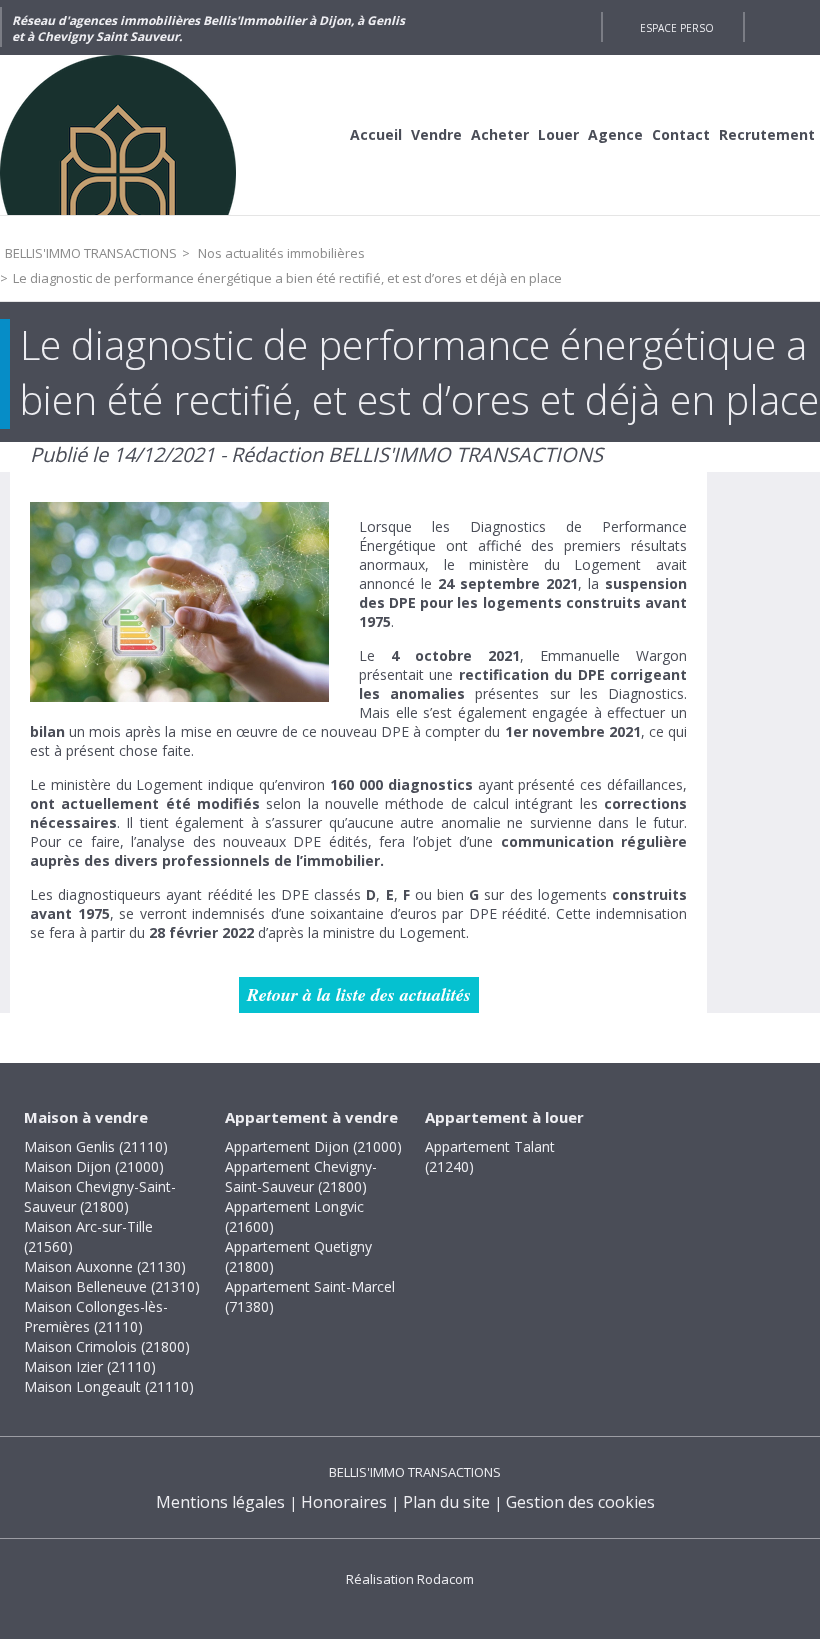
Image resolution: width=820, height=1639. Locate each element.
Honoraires (344, 1502)
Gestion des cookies (580, 1502)
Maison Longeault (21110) (109, 1386)
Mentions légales (220, 1502)
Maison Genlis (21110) (96, 1146)
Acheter (500, 134)
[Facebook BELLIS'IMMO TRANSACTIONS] (540, 27)
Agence (615, 134)
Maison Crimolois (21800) (107, 1346)
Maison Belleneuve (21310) (112, 1286)
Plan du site (446, 1502)
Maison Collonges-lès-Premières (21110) (96, 1316)
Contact (681, 134)
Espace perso (677, 28)
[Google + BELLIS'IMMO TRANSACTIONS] (576, 27)
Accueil (376, 134)
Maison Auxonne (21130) (105, 1266)
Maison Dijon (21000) (94, 1166)
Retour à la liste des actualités (359, 994)
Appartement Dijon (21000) (313, 1146)
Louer (558, 134)
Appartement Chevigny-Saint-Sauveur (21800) (301, 1176)
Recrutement (767, 134)
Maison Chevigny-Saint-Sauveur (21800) (100, 1196)
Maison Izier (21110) (90, 1366)
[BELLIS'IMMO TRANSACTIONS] (150, 135)
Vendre (436, 134)
